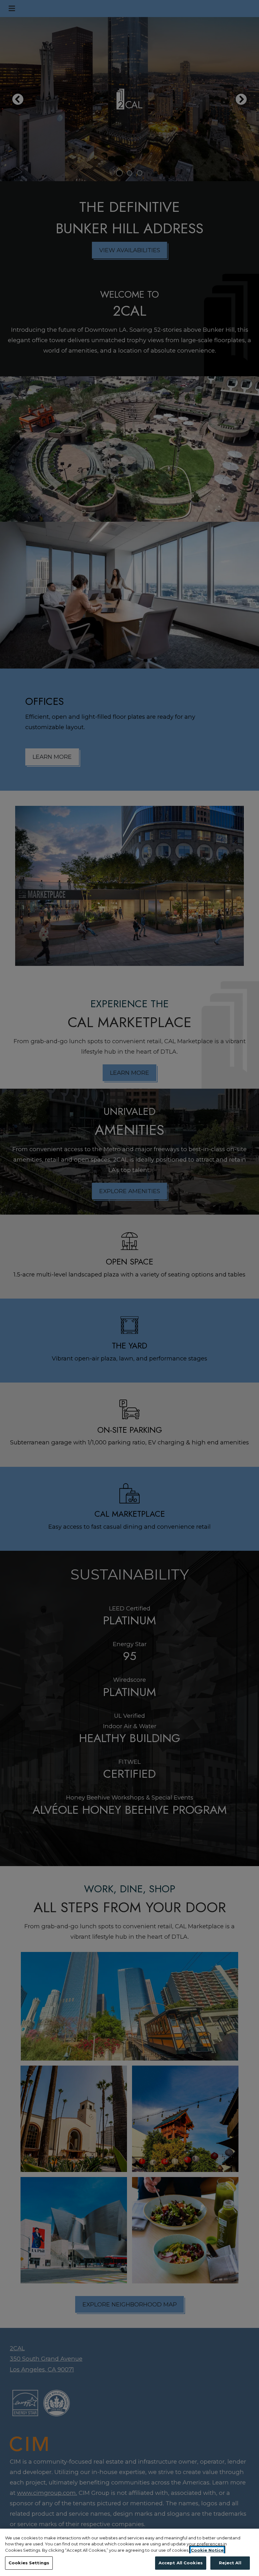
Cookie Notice (207, 2550)
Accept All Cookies (181, 2563)
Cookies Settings (29, 2563)
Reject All (230, 2563)
